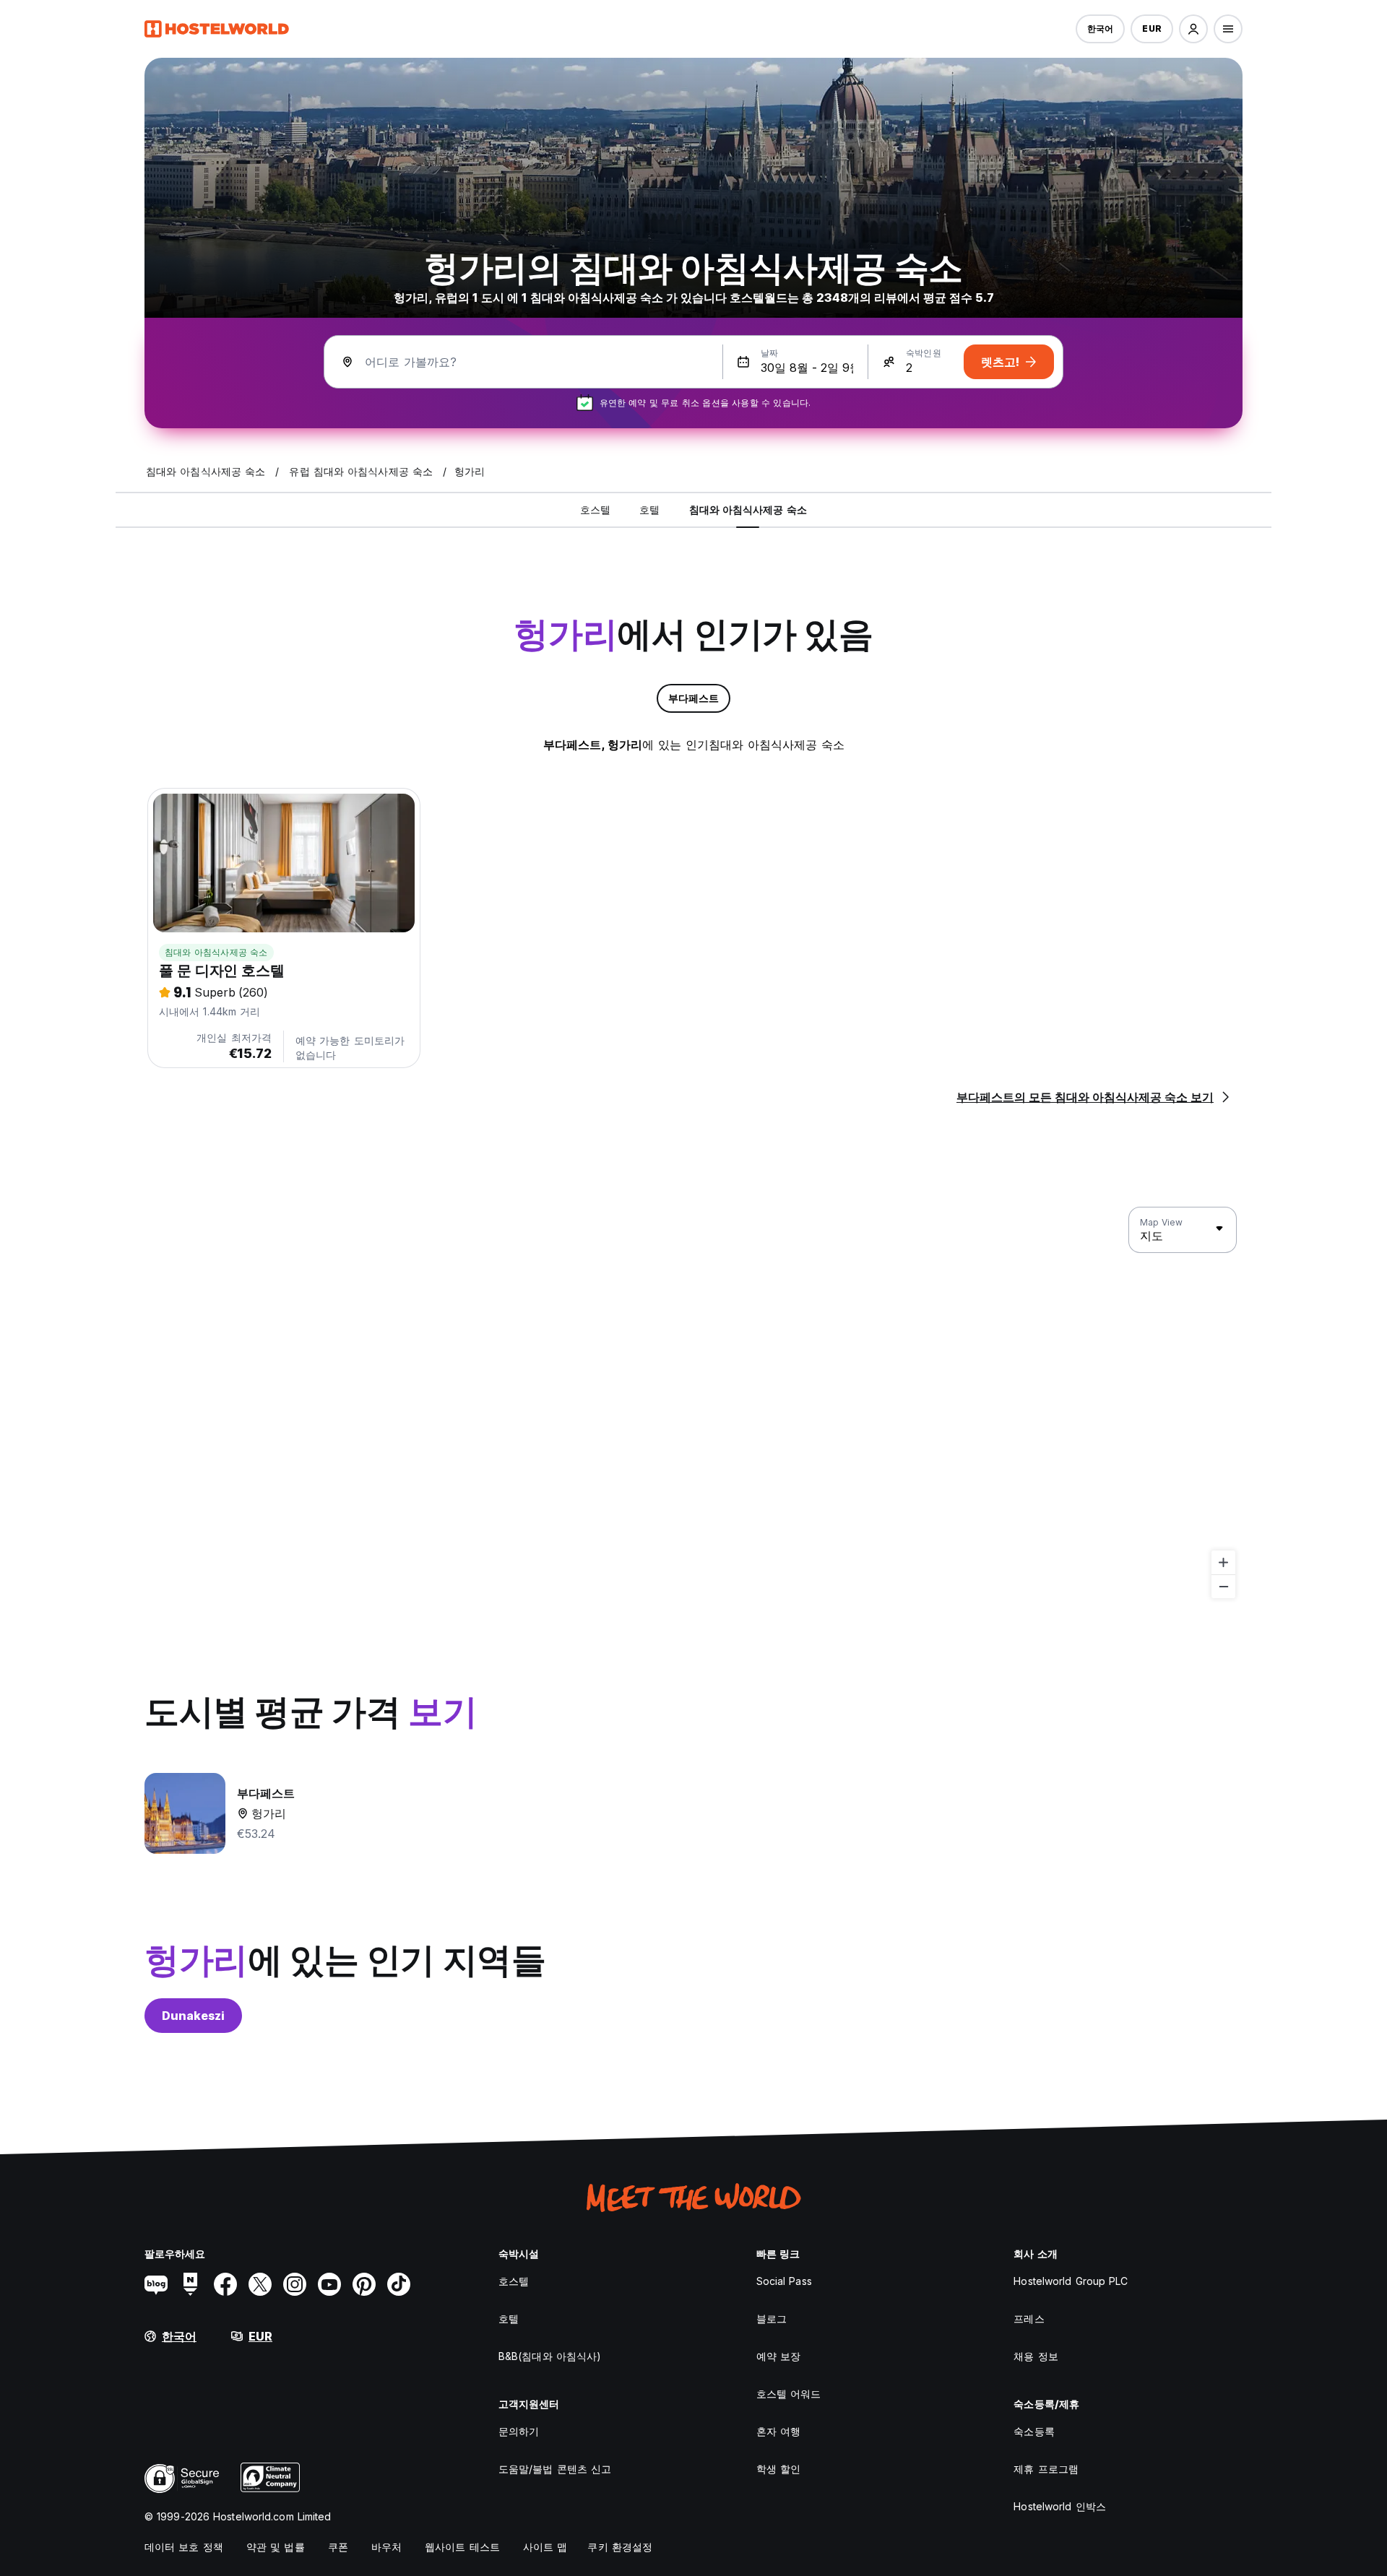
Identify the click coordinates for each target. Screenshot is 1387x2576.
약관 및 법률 (276, 2547)
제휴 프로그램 (1046, 2469)
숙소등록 (1034, 2431)
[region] (693, 1403)
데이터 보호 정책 (184, 2547)
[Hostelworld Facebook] (225, 2284)
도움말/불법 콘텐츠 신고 (555, 2469)
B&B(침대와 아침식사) (550, 2356)
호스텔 (514, 2281)
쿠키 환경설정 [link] (620, 2547)
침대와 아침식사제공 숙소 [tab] (748, 509)
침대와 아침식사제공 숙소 (216, 952)
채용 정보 (1036, 2356)
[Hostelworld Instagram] (295, 2284)
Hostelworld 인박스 (1060, 2506)
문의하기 (519, 2431)
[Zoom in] (1223, 1562)
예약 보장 (779, 2356)
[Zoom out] (1223, 1586)
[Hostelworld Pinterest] (364, 2284)
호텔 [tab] (649, 509)
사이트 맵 (545, 2547)
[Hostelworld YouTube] (329, 2284)
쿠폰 (338, 2547)
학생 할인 (779, 2469)
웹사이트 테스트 (462, 2547)
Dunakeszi (193, 2016)
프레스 (1029, 2319)
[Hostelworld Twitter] (260, 2284)
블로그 (772, 2319)
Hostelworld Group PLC (1071, 2281)
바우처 (386, 2547)
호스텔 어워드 (789, 2394)
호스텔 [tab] (595, 509)
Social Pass (784, 2281)
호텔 (509, 2319)
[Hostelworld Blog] (156, 2284)
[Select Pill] (1193, 29)
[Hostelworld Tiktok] (399, 2284)
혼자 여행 (779, 2431)
